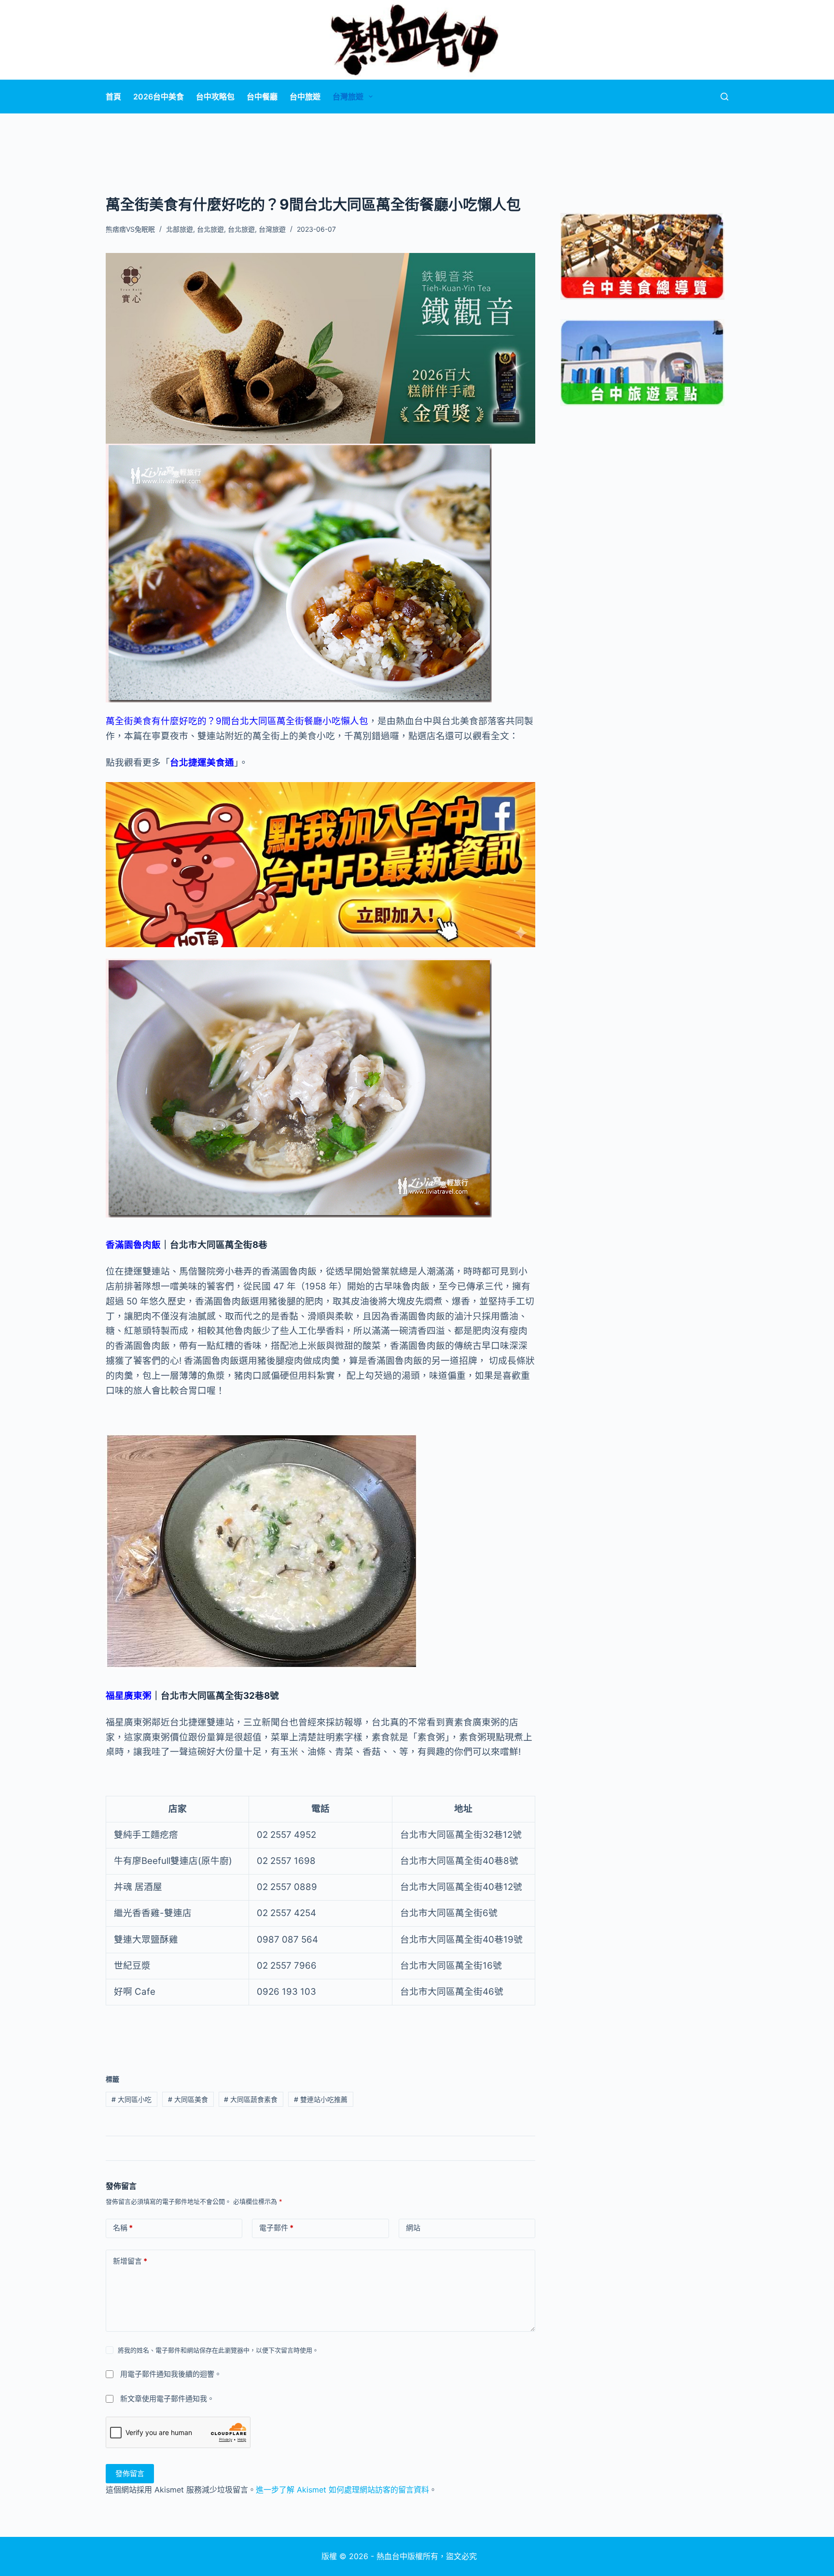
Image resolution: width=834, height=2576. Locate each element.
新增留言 (130, 2261)
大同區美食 (188, 2099)
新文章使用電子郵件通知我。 (167, 2399)
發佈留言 (130, 2473)
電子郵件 (276, 2228)
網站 (413, 2228)
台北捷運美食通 (202, 763)
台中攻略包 (215, 97)
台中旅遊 (305, 97)
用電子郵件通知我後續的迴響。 (171, 2374)
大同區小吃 (132, 2099)
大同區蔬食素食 (251, 2099)
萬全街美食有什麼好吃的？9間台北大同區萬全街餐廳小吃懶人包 (237, 721)
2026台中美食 (159, 97)
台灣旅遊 (348, 97)
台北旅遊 (210, 229)
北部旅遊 (180, 229)
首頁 (113, 97)
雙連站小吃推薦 (321, 2099)
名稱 (123, 2228)
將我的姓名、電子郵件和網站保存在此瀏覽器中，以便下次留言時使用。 (218, 2350)
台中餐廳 (262, 97)
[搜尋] (724, 97)
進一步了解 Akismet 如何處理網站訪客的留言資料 (342, 2490)
